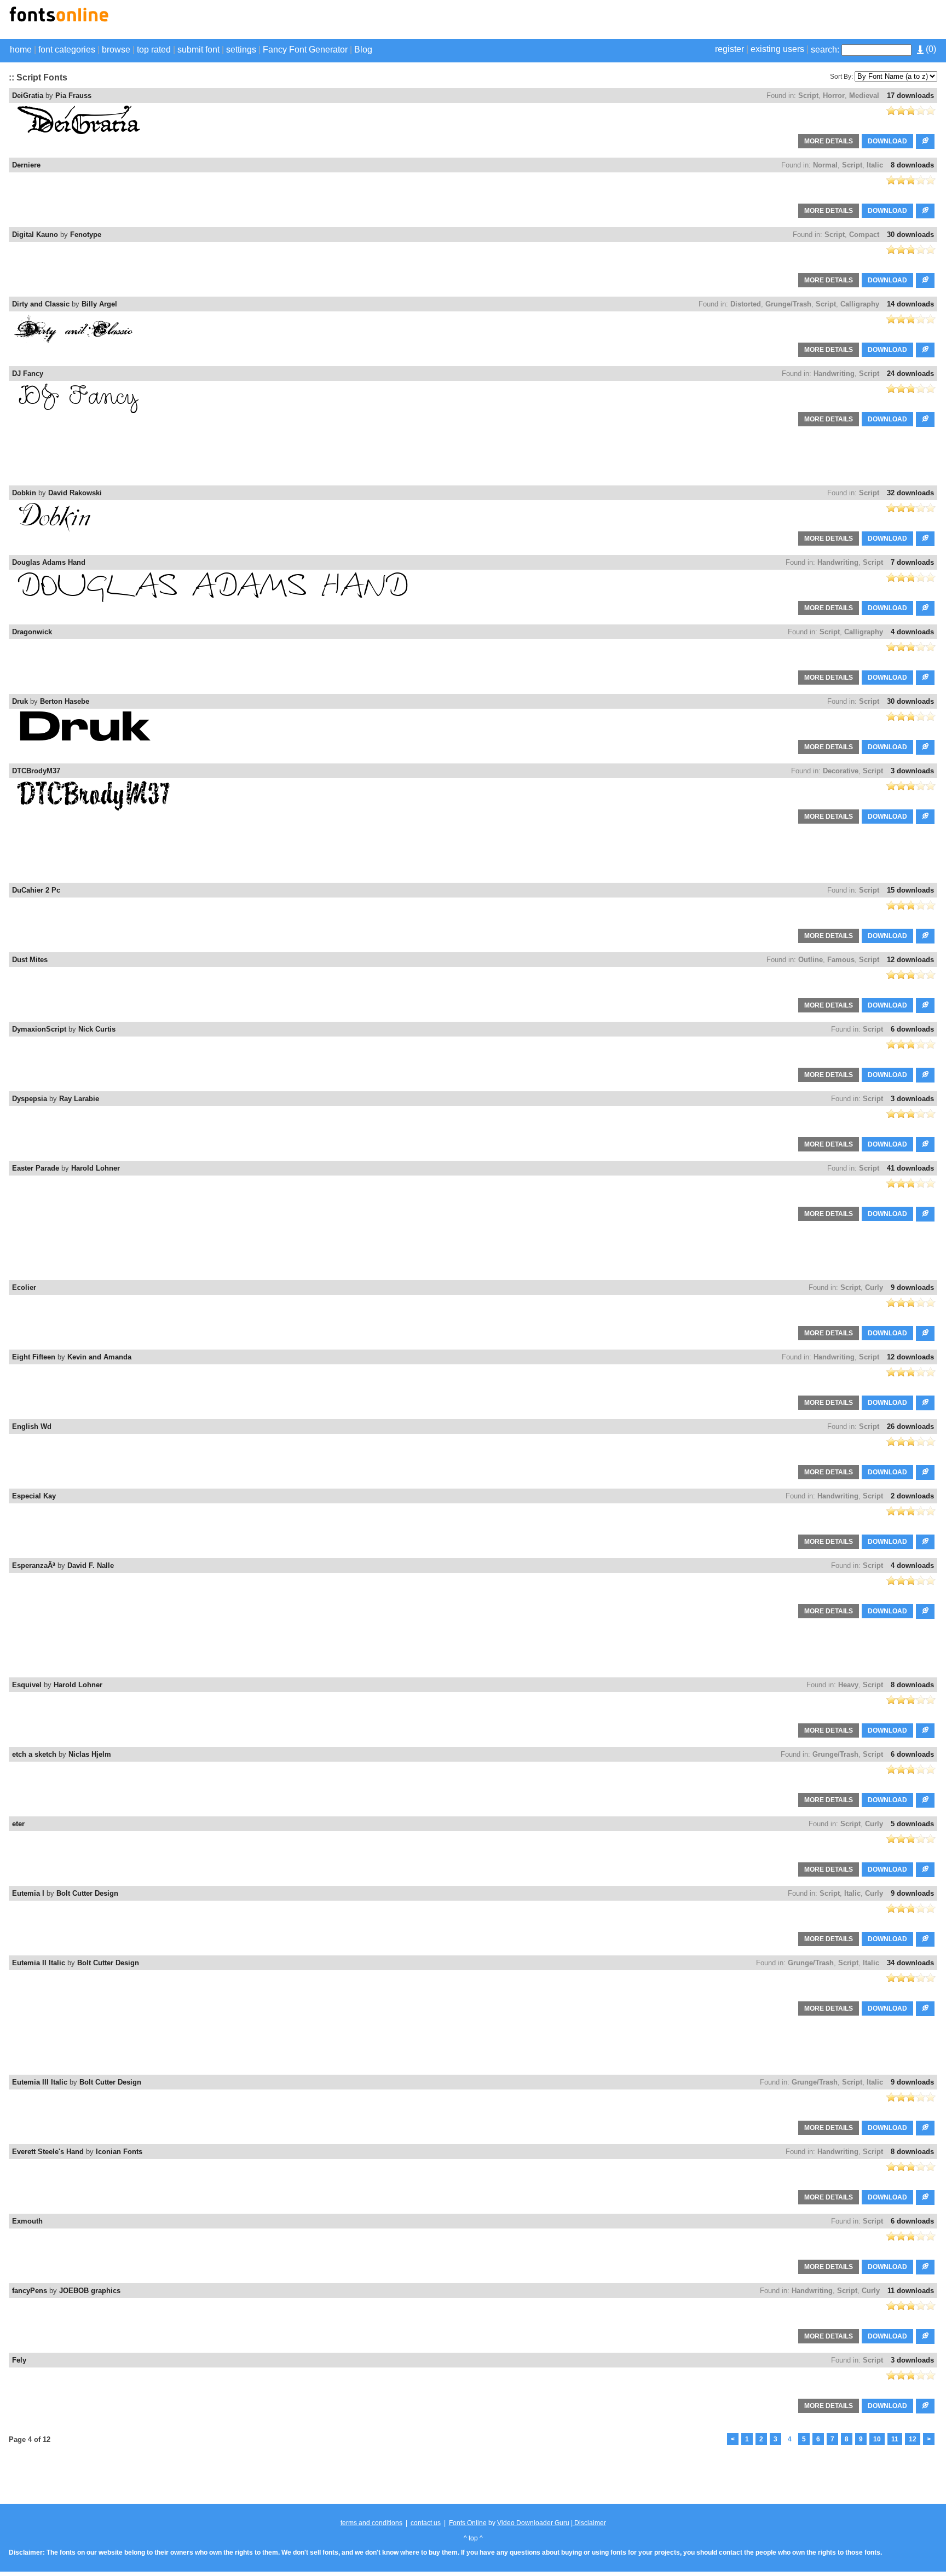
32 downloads (910, 493)
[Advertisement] (809, 21)
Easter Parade (36, 1168)
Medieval (864, 95)
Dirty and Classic (41, 304)
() (930, 49)
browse (116, 50)
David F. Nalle (91, 1565)
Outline (811, 960)
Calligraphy (860, 304)
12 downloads (910, 960)
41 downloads (910, 1168)
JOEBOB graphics (90, 2291)
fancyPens (30, 2291)
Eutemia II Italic (39, 1963)
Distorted (746, 304)
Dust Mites (30, 960)
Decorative (841, 771)
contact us (426, 2523)
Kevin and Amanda (99, 1357)
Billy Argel (99, 304)
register (729, 49)
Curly (874, 1287)
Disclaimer (589, 2523)
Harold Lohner (96, 1168)
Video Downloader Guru (533, 2523)
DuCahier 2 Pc (36, 890)
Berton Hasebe (65, 701)
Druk (20, 701)
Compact (864, 235)
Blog (363, 50)
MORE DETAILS (829, 141)
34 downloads (910, 1963)
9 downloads (912, 1287)
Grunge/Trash (788, 304)
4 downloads (912, 632)
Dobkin (24, 493)
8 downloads (912, 165)
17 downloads (910, 95)
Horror (834, 95)
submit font (198, 50)
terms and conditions (371, 2523)
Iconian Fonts (119, 2152)
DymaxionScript (39, 1029)
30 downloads (910, 235)
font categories (67, 50)
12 (913, 2439)
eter (18, 1824)
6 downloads (912, 1029)
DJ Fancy (28, 374)
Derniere (26, 165)
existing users (777, 49)
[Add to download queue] (925, 141)
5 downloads (912, 1824)
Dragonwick (32, 632)
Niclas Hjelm (90, 1754)
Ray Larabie (79, 1099)
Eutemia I (28, 1893)
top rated (154, 50)
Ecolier (24, 1287)
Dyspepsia (30, 1099)
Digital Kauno (35, 235)
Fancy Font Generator (305, 50)
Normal (825, 165)
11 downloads (911, 2291)
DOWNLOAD (887, 141)
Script (808, 95)
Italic (875, 165)
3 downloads (912, 771)
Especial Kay (34, 1496)
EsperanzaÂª (34, 1565)
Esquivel (27, 1685)
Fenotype (86, 235)
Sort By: (841, 77)
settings (241, 50)
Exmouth (27, 2221)
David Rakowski (75, 493)
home (21, 50)
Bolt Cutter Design (87, 1893)
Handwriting (834, 374)
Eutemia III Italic (40, 2082)
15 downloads (910, 890)
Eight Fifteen (34, 1357)
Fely (19, 2360)
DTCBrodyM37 (36, 771)
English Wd (32, 1426)
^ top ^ (473, 2538)
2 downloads (912, 1496)
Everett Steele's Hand (48, 2152)
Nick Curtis (97, 1029)
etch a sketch (34, 1754)
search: (825, 50)
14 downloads (910, 304)
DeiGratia (28, 95)
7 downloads (912, 562)
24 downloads (910, 374)
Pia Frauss (73, 95)
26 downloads (910, 1426)
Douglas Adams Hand (49, 562)
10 (877, 2439)
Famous (841, 960)
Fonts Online (468, 2523)
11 (895, 2439)
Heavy (848, 1685)
